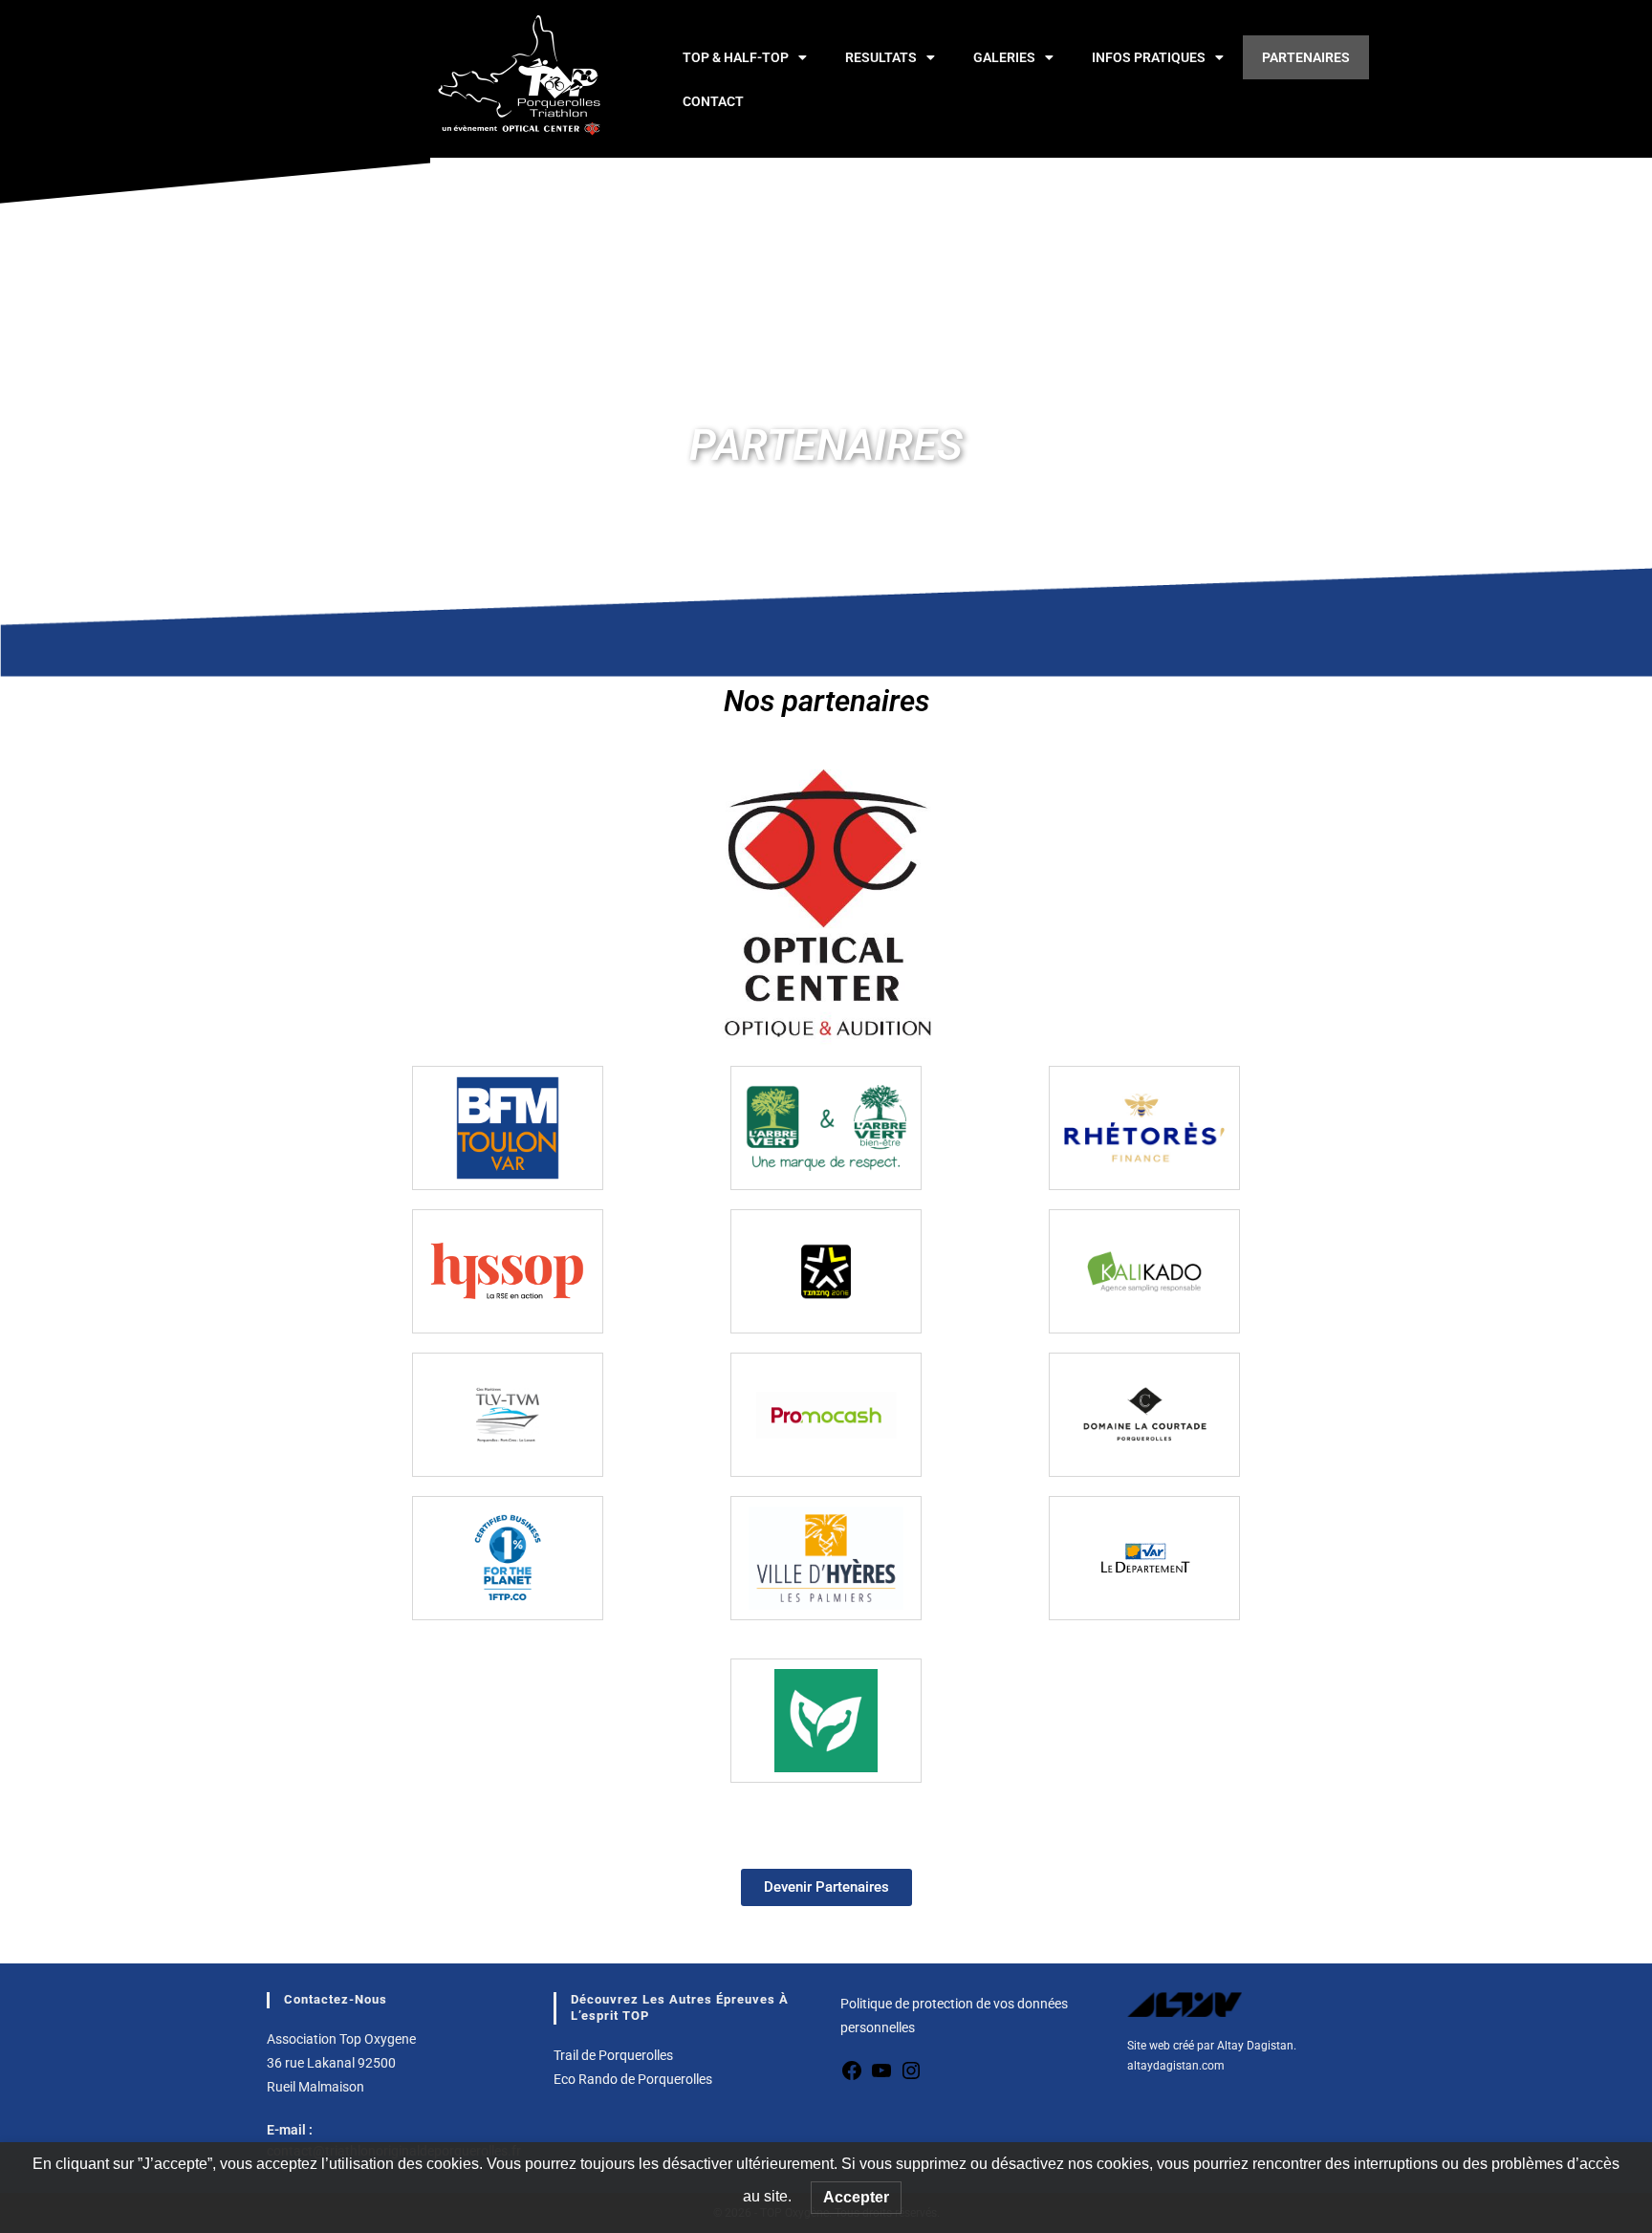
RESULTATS (881, 57)
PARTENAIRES (1306, 57)
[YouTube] (881, 2077)
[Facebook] (852, 2077)
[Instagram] (911, 2077)
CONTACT (713, 101)
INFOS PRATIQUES (1149, 57)
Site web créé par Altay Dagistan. (1212, 2046)
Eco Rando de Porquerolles (633, 2079)
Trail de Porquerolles (613, 2055)
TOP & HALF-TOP (736, 57)
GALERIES (1004, 57)
